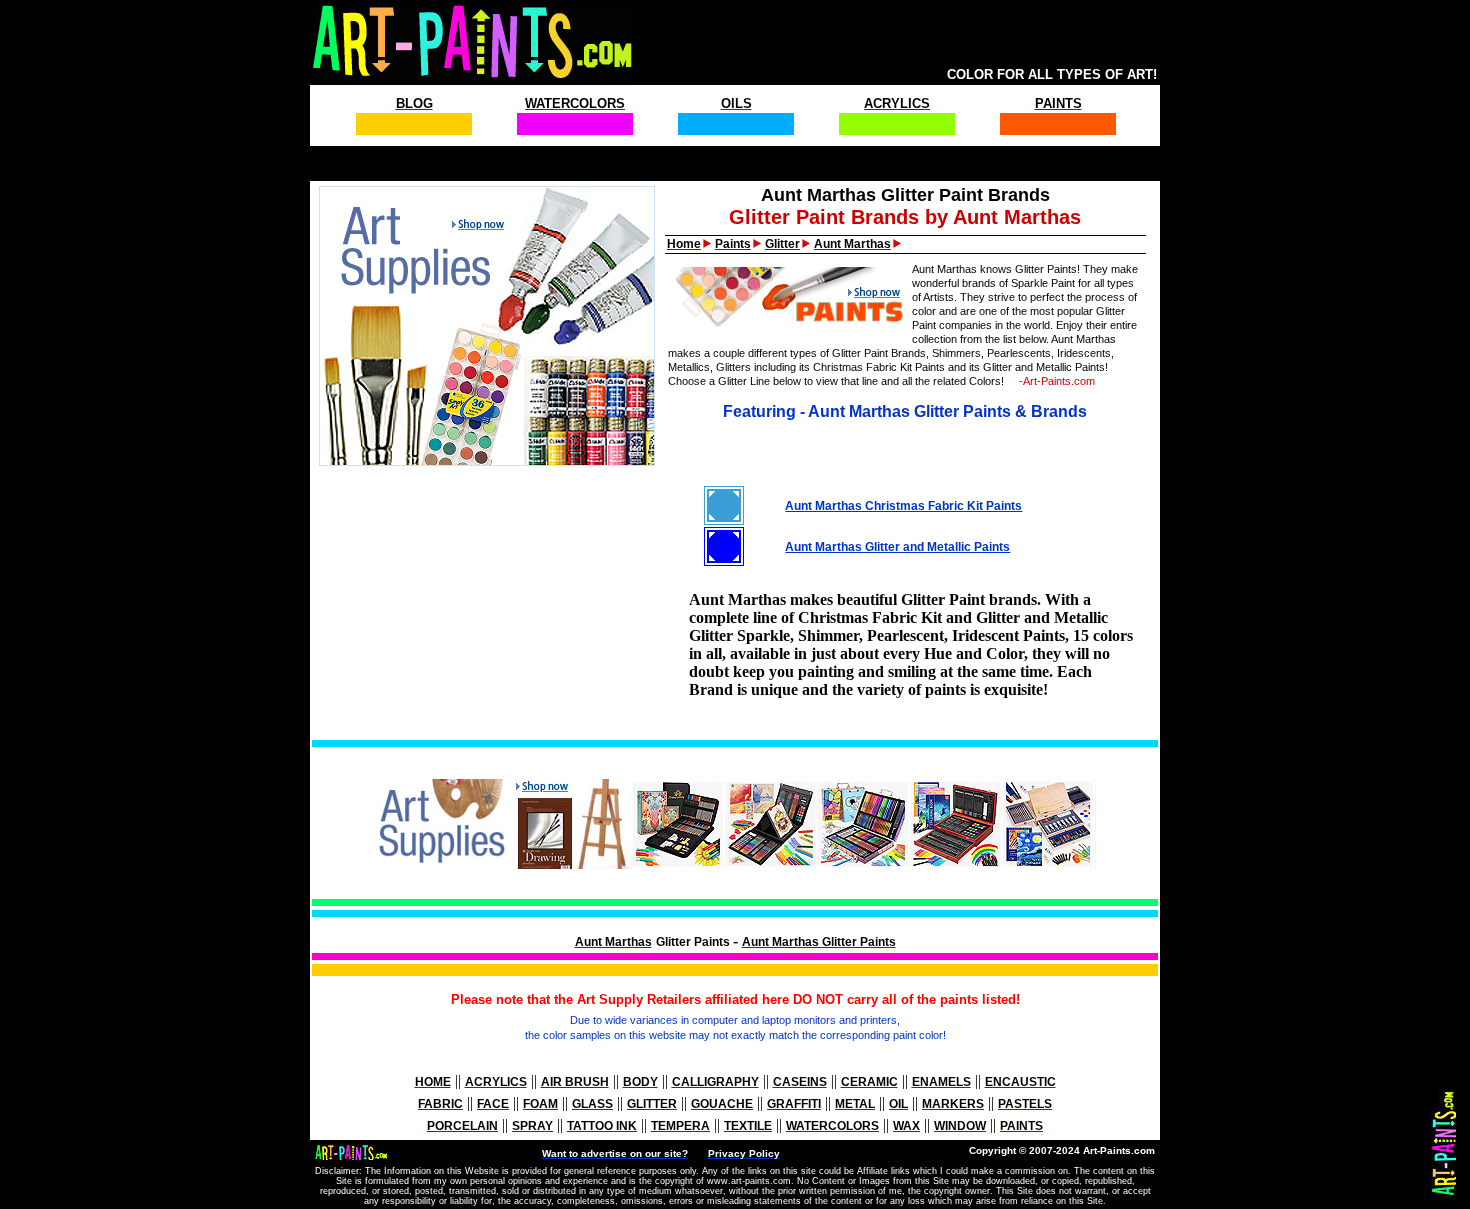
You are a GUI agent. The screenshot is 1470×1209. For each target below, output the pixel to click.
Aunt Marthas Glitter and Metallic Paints (897, 547)
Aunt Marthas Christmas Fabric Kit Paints (903, 506)
